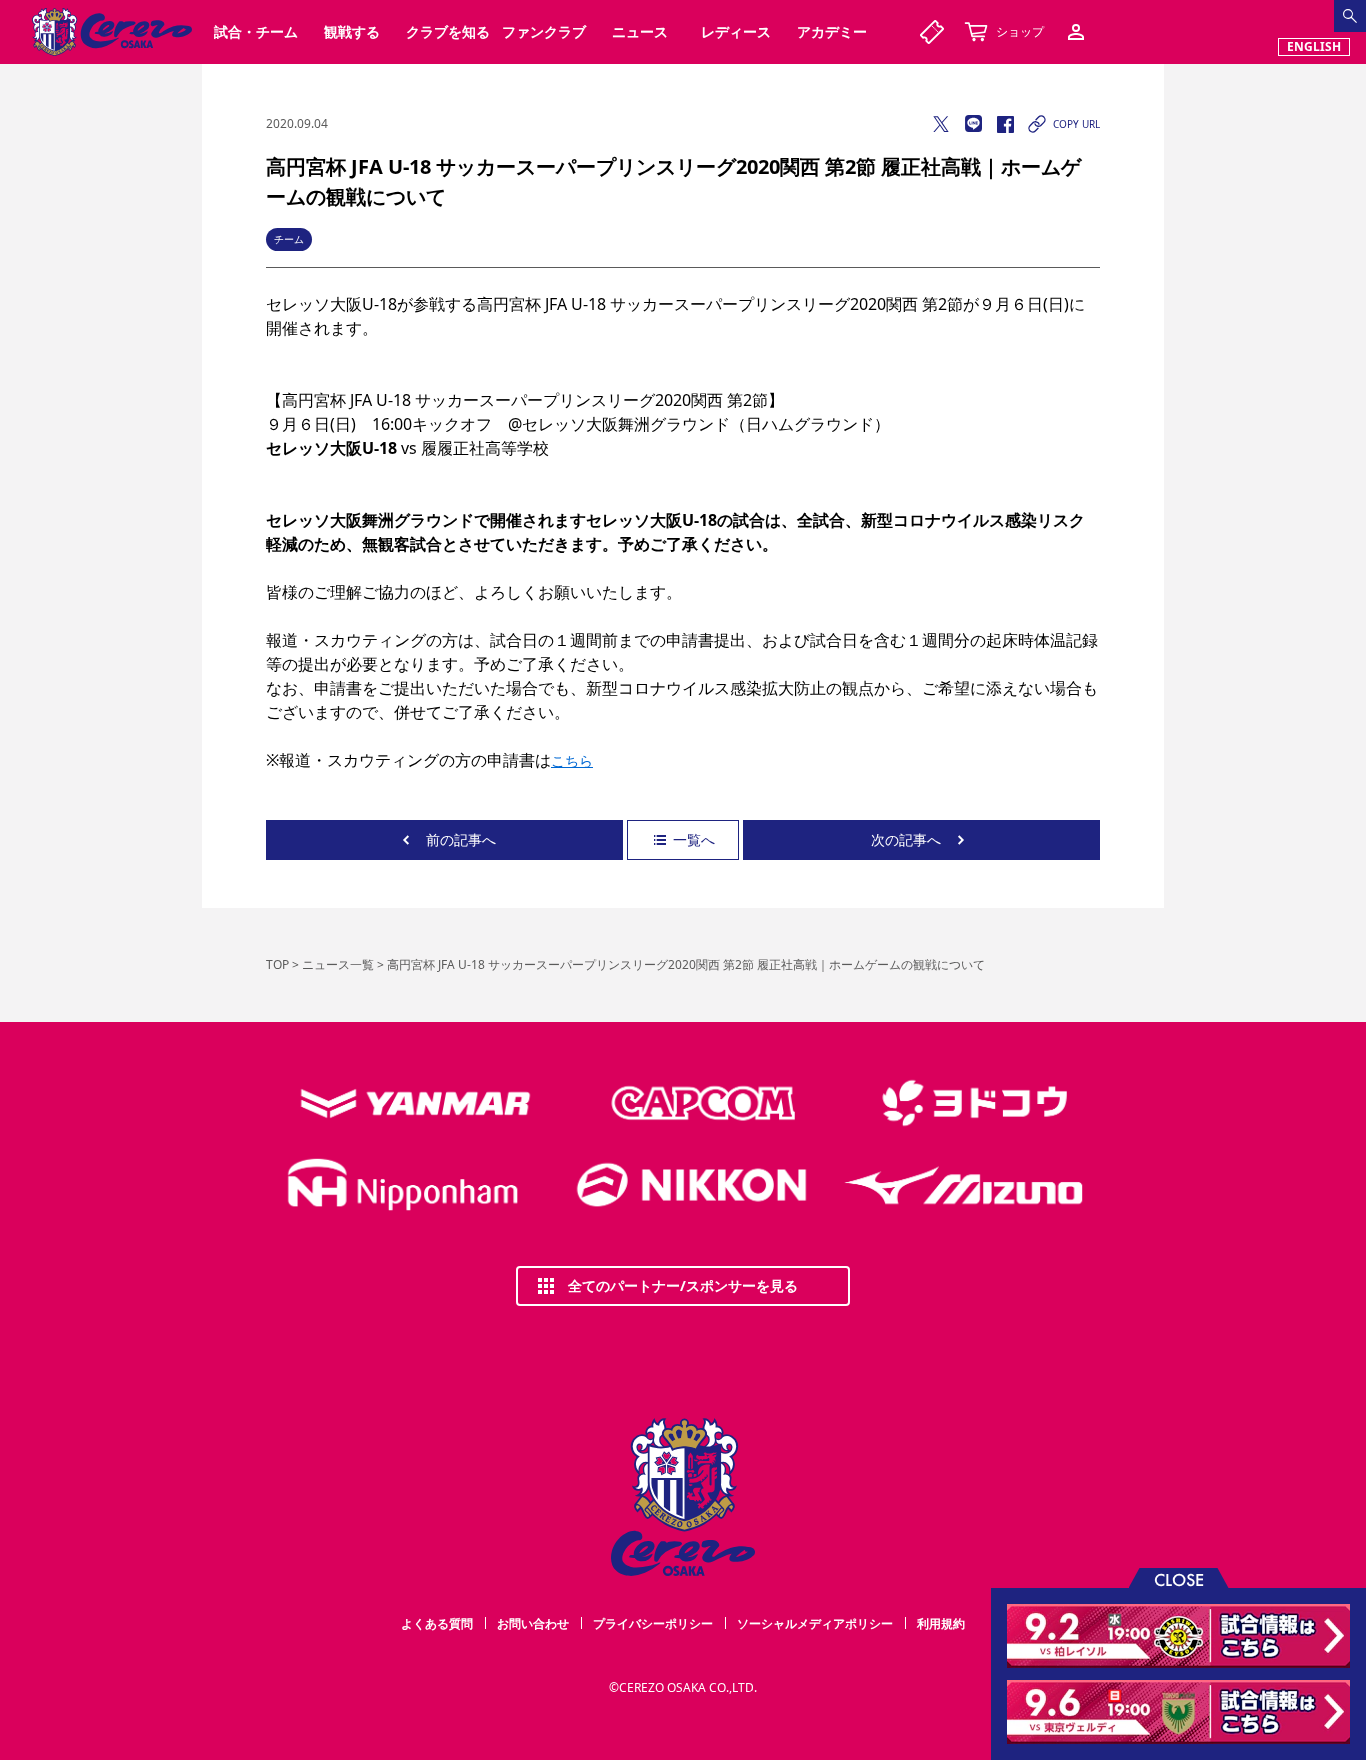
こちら (572, 760)
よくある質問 (437, 1623)
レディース (736, 31)
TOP (277, 964)
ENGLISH (1314, 46)
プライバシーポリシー (653, 1623)
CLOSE (1179, 1578)
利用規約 (941, 1623)
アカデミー (832, 31)
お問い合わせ (533, 1623)
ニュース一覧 (338, 964)
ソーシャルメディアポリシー (815, 1623)
